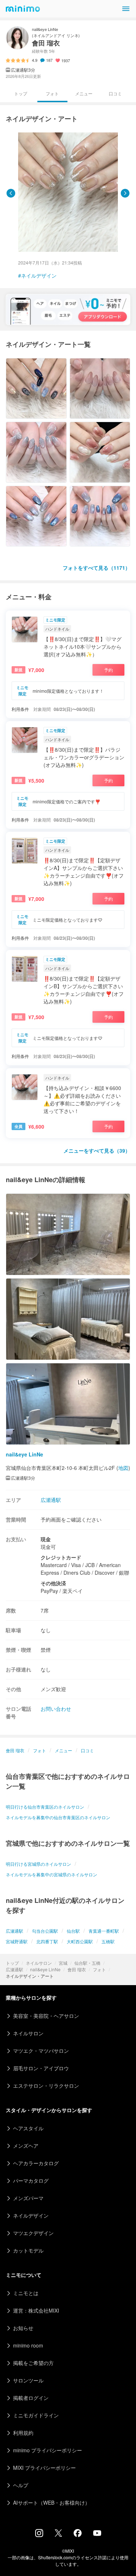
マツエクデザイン (33, 2233)
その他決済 (53, 1583)
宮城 (63, 1963)
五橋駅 (108, 1941)
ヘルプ (21, 2485)
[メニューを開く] (126, 9)
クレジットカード (61, 1557)
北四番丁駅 (47, 1941)
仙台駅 (73, 1931)
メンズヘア (26, 2146)
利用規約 (23, 2433)
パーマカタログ (31, 2181)
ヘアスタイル (28, 2128)
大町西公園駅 (80, 1941)
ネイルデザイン (39, 275)
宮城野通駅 (17, 1941)
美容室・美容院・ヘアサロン (46, 2016)
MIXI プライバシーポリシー (44, 2468)
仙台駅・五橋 (87, 1963)
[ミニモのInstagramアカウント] (39, 2535)
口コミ (115, 93)
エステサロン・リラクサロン (46, 2086)
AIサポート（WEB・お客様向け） (51, 2503)
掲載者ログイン (31, 2398)
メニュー (84, 93)
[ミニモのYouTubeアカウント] (97, 2534)
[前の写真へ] (11, 193)
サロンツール (28, 2380)
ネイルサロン (39, 1963)
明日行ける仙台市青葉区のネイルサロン (45, 1807)
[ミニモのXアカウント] (58, 2535)
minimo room (28, 2345)
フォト (99, 1969)
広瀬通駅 (15, 1969)
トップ (12, 1963)
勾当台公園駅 (45, 1931)
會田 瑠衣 (77, 1969)
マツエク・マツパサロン (41, 2051)
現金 (46, 1539)
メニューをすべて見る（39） (97, 1150)
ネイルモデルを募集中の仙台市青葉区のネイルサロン (58, 1817)
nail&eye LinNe (45, 1969)
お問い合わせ (56, 1709)
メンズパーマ (28, 2198)
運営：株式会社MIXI (36, 2310)
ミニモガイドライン (36, 2415)
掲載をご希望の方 (33, 2363)
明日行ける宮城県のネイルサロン (38, 1864)
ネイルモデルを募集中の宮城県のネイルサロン (51, 1874)
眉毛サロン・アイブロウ (41, 2068)
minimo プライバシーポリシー (48, 2450)
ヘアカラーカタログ (36, 2163)
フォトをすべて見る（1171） (96, 568)
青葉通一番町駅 (104, 1931)
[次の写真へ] (125, 193)
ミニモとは (26, 2293)
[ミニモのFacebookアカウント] (78, 2535)
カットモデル (28, 2250)
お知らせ (23, 2328)
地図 (123, 1468)
